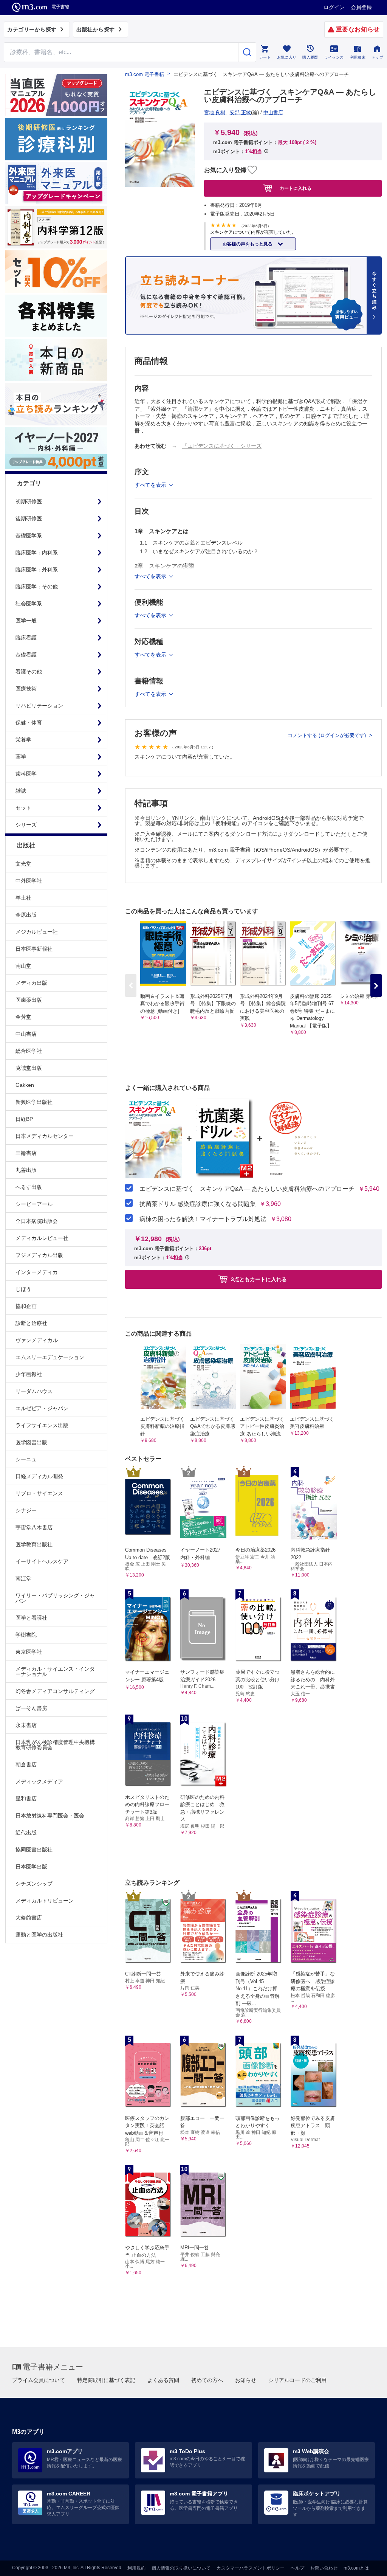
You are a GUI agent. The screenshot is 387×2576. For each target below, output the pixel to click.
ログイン (334, 7)
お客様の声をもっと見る (248, 244)
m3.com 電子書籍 (145, 74)
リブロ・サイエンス (39, 1493)
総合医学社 (29, 1051)
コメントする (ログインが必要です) (327, 735)
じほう (23, 1289)
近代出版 (26, 1833)
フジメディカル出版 (39, 1255)
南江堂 (23, 1578)
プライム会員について (39, 2380)
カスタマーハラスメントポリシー (251, 2568)
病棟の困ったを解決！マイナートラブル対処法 (203, 1219)
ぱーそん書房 (31, 1708)
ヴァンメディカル (37, 1340)
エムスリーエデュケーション (50, 1357)
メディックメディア (39, 1781)
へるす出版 (29, 1187)
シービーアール (34, 1204)
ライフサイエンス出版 (42, 1425)
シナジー (26, 1510)
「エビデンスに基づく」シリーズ (222, 446)
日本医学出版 (31, 1867)
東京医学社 (29, 1652)
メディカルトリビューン (45, 1901)
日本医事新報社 (34, 949)
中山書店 (26, 1034)
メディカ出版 (31, 983)
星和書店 (26, 1799)
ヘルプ (297, 2568)
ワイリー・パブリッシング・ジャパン (55, 1598)
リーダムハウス (34, 1391)
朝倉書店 (26, 1764)
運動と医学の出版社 (39, 1935)
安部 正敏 (240, 113)
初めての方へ (207, 2380)
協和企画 (26, 1306)
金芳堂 (23, 1017)
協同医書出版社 (34, 1850)
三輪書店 (26, 1153)
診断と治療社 (31, 1323)
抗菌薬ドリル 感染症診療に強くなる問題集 (198, 1204)
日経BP (24, 1119)
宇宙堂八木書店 (34, 1527)
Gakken (25, 1085)
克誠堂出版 (29, 1068)
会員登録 (361, 7)
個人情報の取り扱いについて (181, 2568)
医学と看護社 (31, 1618)
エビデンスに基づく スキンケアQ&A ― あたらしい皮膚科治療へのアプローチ (247, 1189)
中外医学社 (29, 881)
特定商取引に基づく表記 (106, 2380)
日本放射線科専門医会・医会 (50, 1816)
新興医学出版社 (34, 1102)
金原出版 (26, 915)
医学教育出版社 (34, 1544)
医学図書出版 (31, 1442)
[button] (376, 985)
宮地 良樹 (215, 113)
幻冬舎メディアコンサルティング (55, 1691)
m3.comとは (356, 2568)
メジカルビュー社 (37, 932)
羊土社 (23, 898)
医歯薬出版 (29, 1000)
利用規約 (136, 2568)
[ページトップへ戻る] (366, 2564)
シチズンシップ (34, 1884)
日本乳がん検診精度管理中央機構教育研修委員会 (55, 1745)
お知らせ (246, 2380)
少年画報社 (29, 1374)
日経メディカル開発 (39, 1476)
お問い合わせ (324, 2568)
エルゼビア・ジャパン (42, 1408)
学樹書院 (26, 1635)
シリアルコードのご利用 (297, 2380)
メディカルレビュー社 (42, 1238)
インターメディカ (37, 1272)
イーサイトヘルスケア (42, 1561)
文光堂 (23, 864)
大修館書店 (29, 1918)
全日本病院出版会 (37, 1221)
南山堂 (23, 966)
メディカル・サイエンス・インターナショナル (55, 1671)
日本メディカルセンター (45, 1136)
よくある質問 (163, 2380)
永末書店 (26, 1725)
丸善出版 (26, 1170)
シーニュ (26, 1459)
